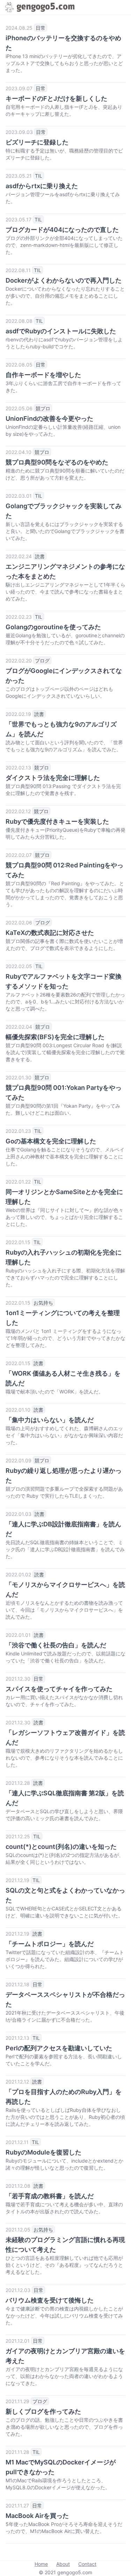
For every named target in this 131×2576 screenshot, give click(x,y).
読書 (40, 556)
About (63, 2564)
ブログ (42, 661)
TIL (39, 176)
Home (41, 2564)
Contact (87, 2564)
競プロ (43, 408)
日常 (41, 28)
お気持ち (43, 1303)
